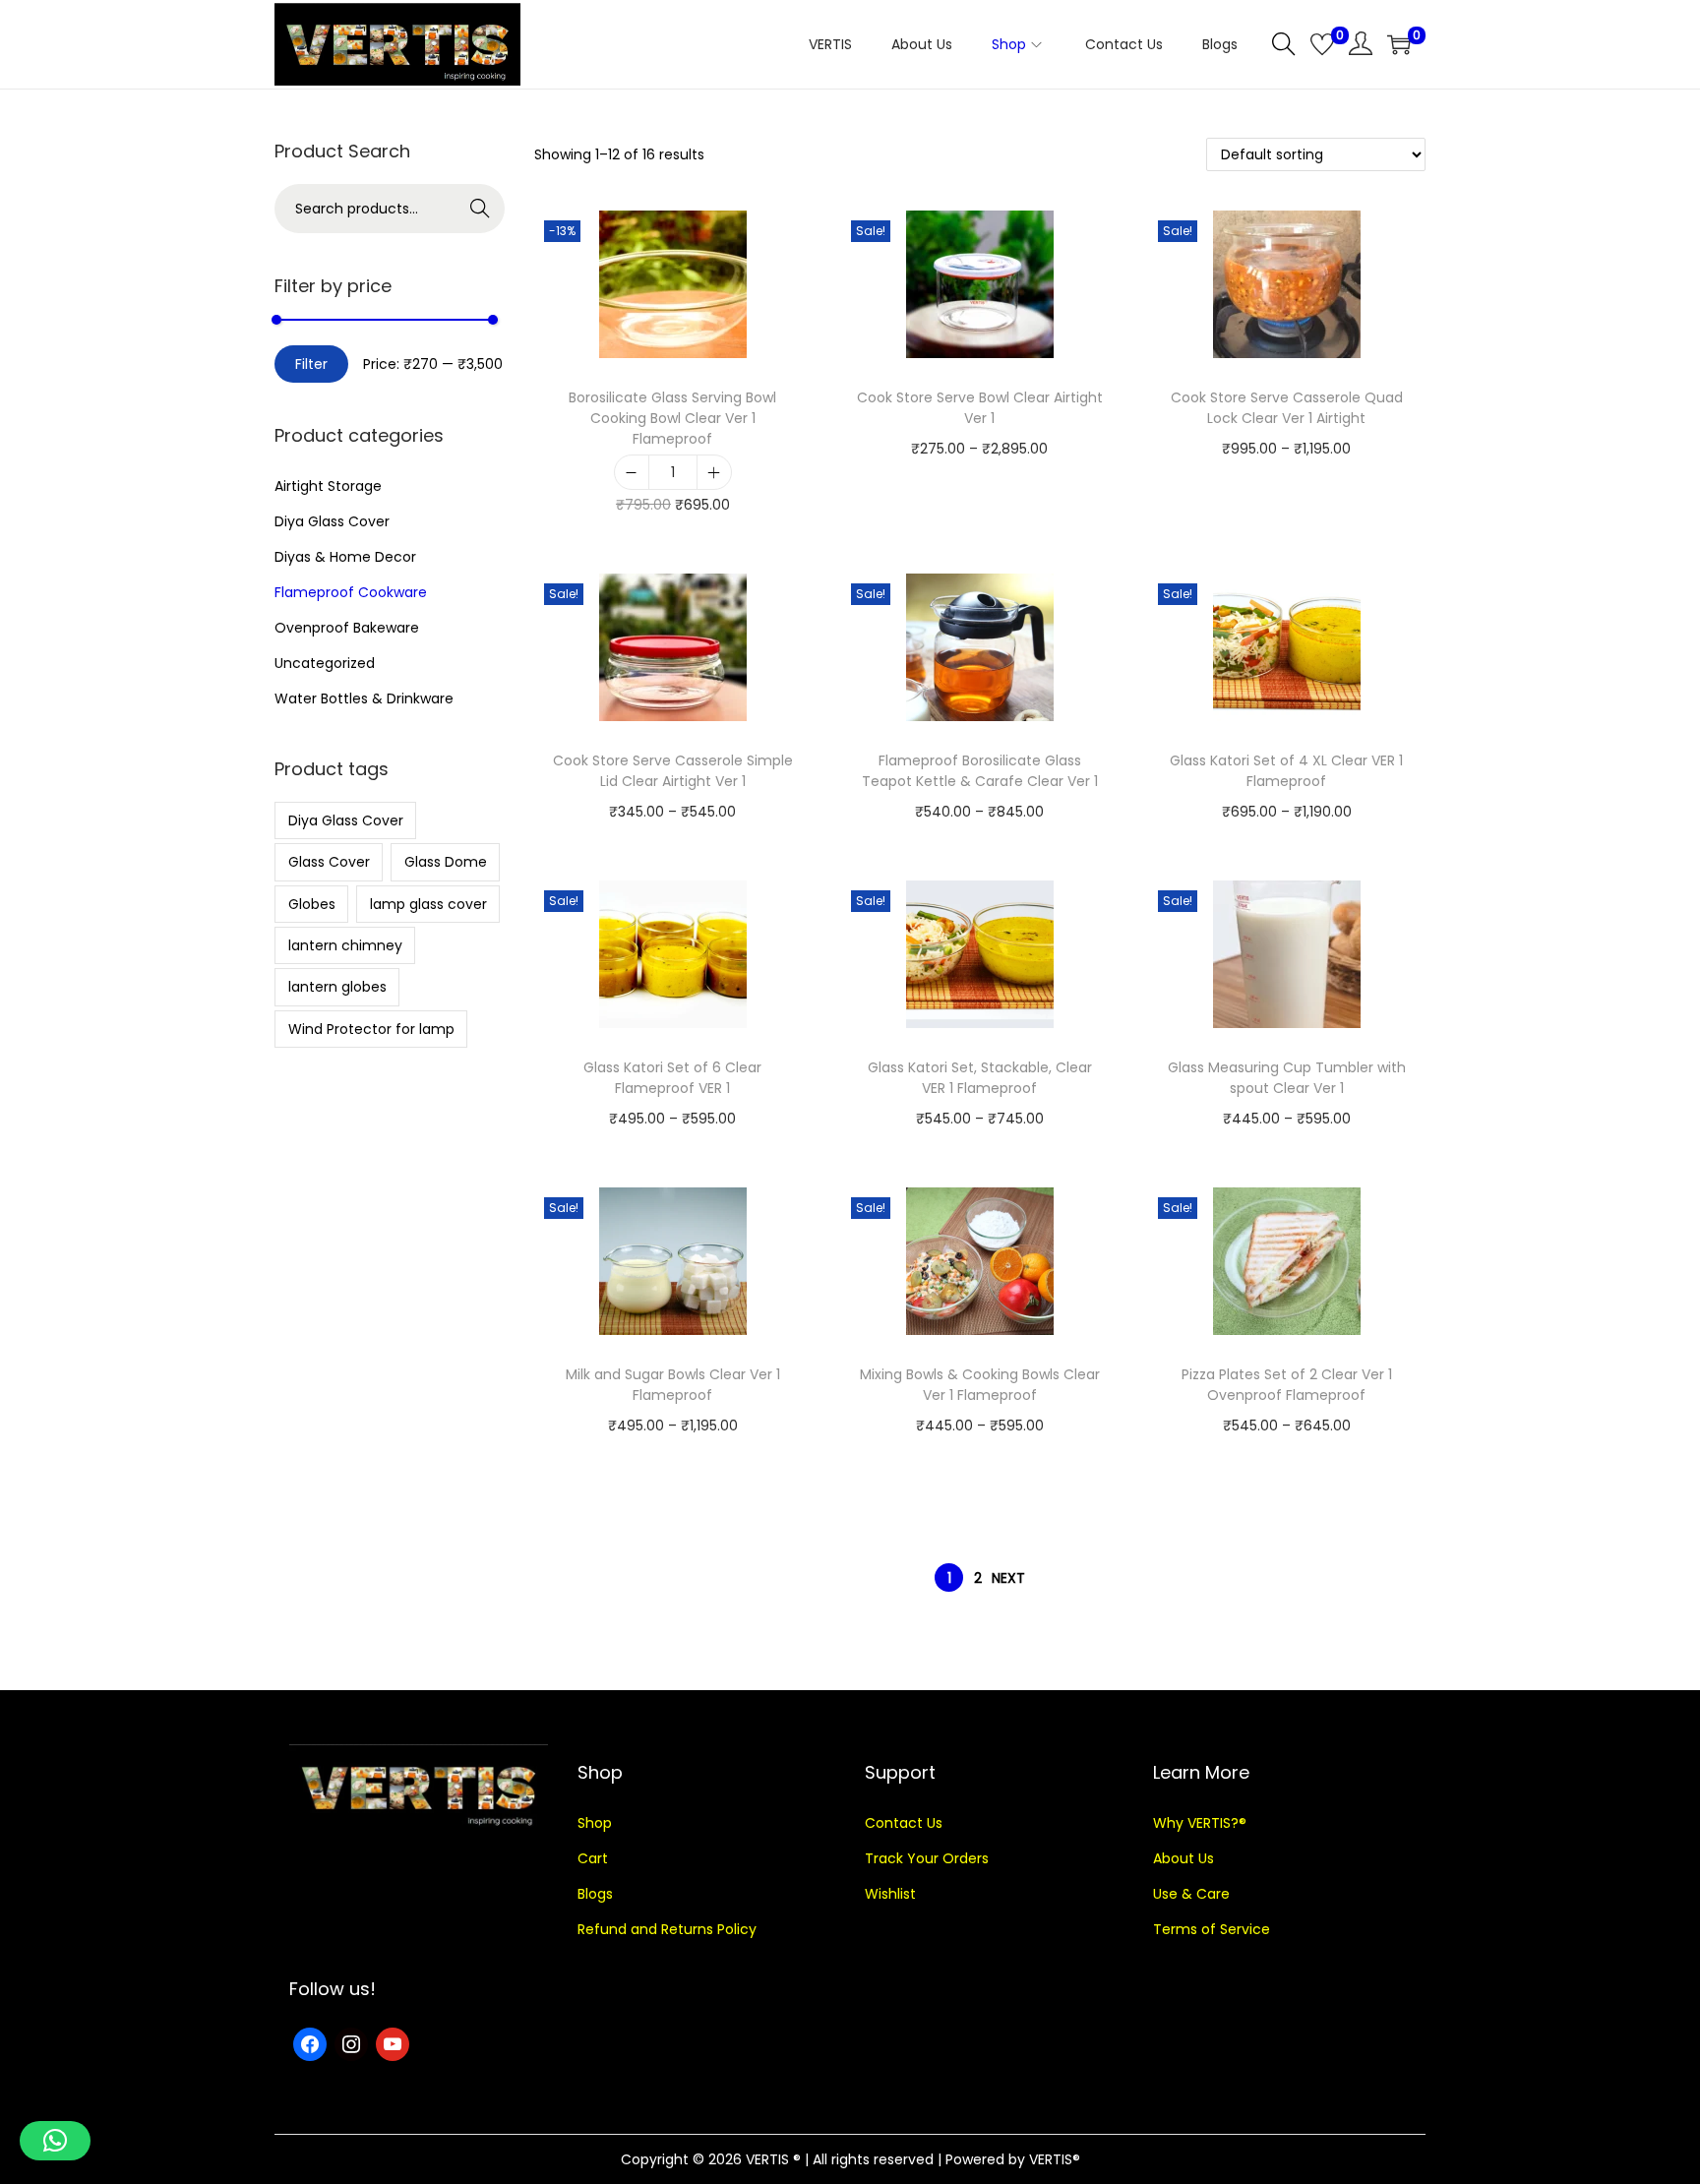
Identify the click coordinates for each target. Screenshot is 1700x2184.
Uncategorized (325, 663)
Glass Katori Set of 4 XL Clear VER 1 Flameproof (1286, 771)
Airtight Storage (328, 486)
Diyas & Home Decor (345, 557)
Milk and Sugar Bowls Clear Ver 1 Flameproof (673, 1385)
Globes (312, 904)
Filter (311, 364)
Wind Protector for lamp (371, 1029)
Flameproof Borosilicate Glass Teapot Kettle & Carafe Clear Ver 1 (980, 771)
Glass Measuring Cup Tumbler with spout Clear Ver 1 (1287, 1078)
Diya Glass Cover (332, 521)
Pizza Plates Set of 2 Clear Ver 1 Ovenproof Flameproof (1287, 1385)
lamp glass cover (428, 904)
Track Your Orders (927, 1858)
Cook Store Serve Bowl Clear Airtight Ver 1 (980, 408)
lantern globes (337, 987)
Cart (593, 1858)
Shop (595, 1823)
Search (481, 209)
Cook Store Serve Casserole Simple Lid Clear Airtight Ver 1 (673, 771)
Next (1008, 1578)
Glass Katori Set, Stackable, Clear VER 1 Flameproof (980, 1078)
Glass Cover (329, 862)
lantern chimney (345, 945)
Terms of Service (1212, 1929)
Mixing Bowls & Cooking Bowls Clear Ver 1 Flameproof (980, 1385)
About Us (1184, 1858)
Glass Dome (446, 862)
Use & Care (1191, 1894)
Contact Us (904, 1823)
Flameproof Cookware (351, 592)
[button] (55, 2141)
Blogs (595, 1894)
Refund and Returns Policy (667, 1929)
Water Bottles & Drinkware (364, 698)
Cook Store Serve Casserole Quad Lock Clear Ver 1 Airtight (1287, 408)
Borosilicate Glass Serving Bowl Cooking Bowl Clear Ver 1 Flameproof (672, 418)
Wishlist (890, 1894)
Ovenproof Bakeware (347, 628)
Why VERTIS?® (1200, 1823)
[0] (1322, 44)
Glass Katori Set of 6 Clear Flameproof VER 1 (672, 1078)
